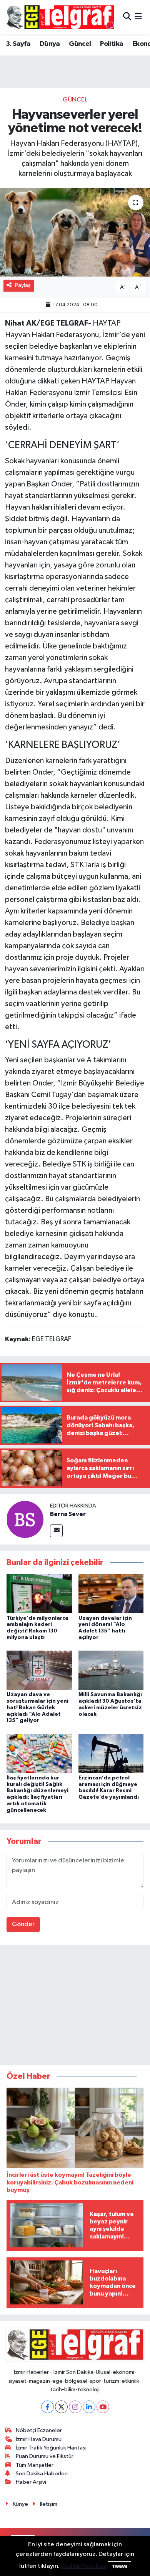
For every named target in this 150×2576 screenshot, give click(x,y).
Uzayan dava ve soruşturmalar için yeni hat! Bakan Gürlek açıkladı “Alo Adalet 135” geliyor (37, 1707)
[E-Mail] (56, 1531)
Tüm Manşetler (35, 2465)
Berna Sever (68, 1514)
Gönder (23, 1924)
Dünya (50, 44)
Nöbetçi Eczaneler (39, 2430)
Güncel (80, 44)
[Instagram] (75, 2407)
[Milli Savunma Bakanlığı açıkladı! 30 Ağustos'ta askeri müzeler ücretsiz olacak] (111, 1670)
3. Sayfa (18, 44)
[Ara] (127, 17)
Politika (112, 44)
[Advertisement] (75, 2007)
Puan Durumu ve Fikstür (45, 2456)
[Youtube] (103, 2407)
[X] (61, 2407)
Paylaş (23, 285)
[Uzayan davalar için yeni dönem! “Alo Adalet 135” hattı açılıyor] (111, 1594)
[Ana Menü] (138, 17)
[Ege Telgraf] (60, 17)
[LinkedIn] (89, 2407)
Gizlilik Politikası (84, 2566)
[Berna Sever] (25, 1519)
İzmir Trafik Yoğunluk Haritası (51, 2448)
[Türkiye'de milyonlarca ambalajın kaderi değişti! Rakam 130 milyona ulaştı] (39, 1594)
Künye (20, 2504)
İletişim (49, 2504)
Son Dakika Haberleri (42, 2474)
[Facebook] (47, 2407)
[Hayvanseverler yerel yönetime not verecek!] (75, 232)
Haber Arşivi (31, 2482)
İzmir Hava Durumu (39, 2439)
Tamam (119, 2567)
